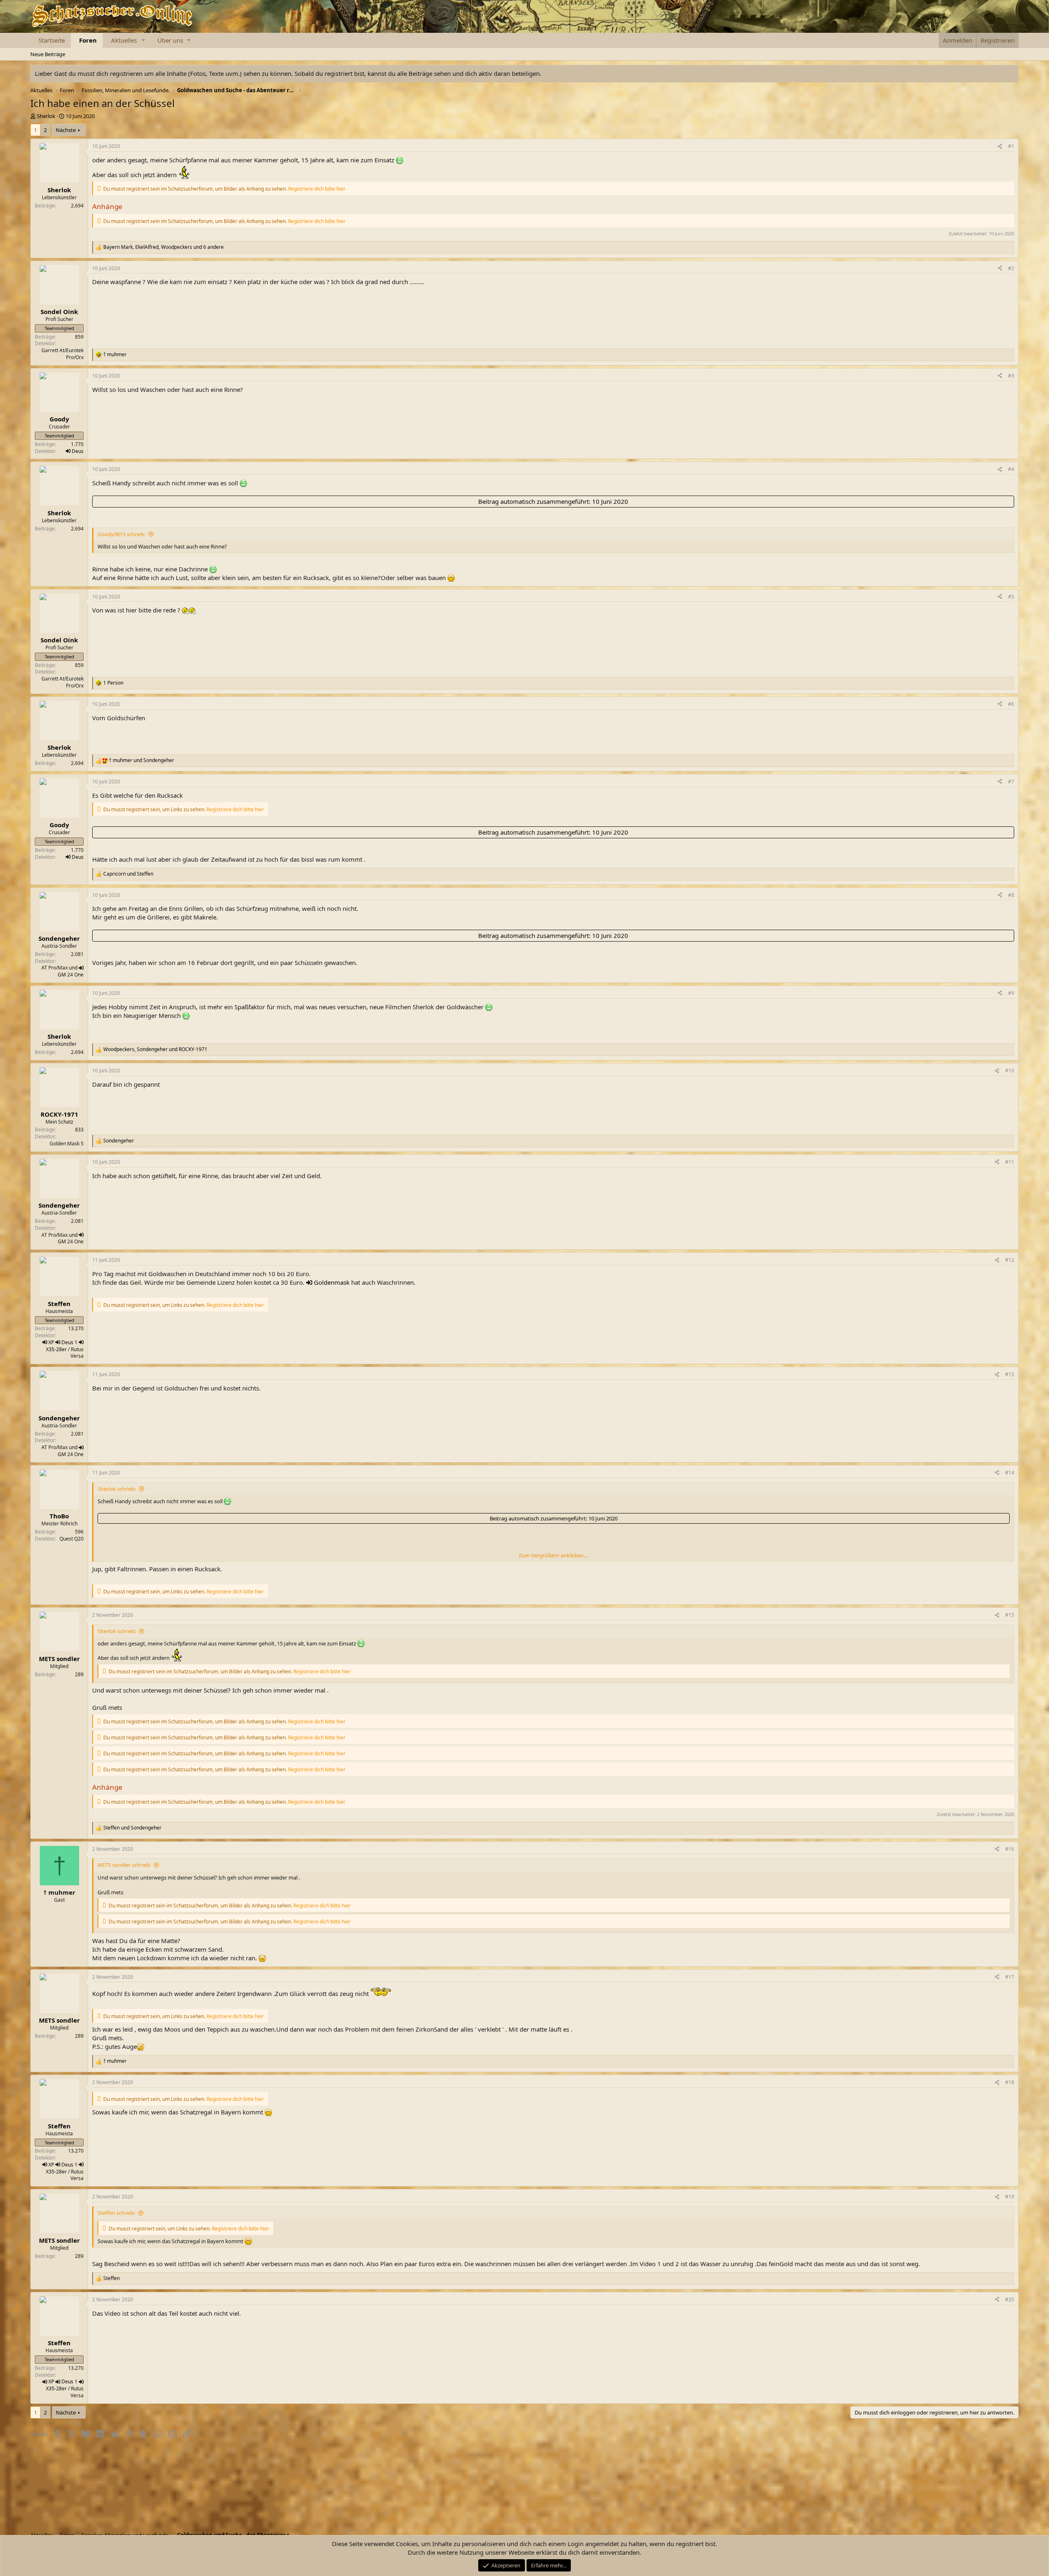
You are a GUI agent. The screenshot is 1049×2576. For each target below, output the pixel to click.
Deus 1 (69, 1342)
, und (155, 1049)
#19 (1010, 2197)
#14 (1010, 1473)
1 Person (113, 683)
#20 (1010, 2300)
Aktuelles (124, 40)
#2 (1011, 268)
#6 (1011, 704)
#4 (1011, 469)
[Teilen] (1000, 147)
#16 (1010, 1849)
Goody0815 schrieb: (121, 534)
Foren (88, 40)
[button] (143, 40)
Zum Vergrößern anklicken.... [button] (554, 1555)
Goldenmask (332, 1282)
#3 (1011, 376)
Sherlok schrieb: (117, 1489)
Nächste (66, 130)
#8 (1011, 895)
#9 (1011, 993)
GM (62, 975)
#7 (1011, 782)
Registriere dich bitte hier (317, 189)
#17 (1010, 1977)
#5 (1011, 597)
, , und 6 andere (163, 247)
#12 (1010, 1260)
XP (51, 1342)
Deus (78, 451)
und (142, 760)
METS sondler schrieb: (124, 1865)
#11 (1010, 1162)
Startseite (52, 40)
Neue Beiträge (48, 54)
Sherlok (46, 116)
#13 (1010, 1374)
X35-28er (56, 1349)
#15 (1010, 1615)
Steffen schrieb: (116, 2213)
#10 (1010, 1071)
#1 (1011, 146)
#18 (1010, 2082)
